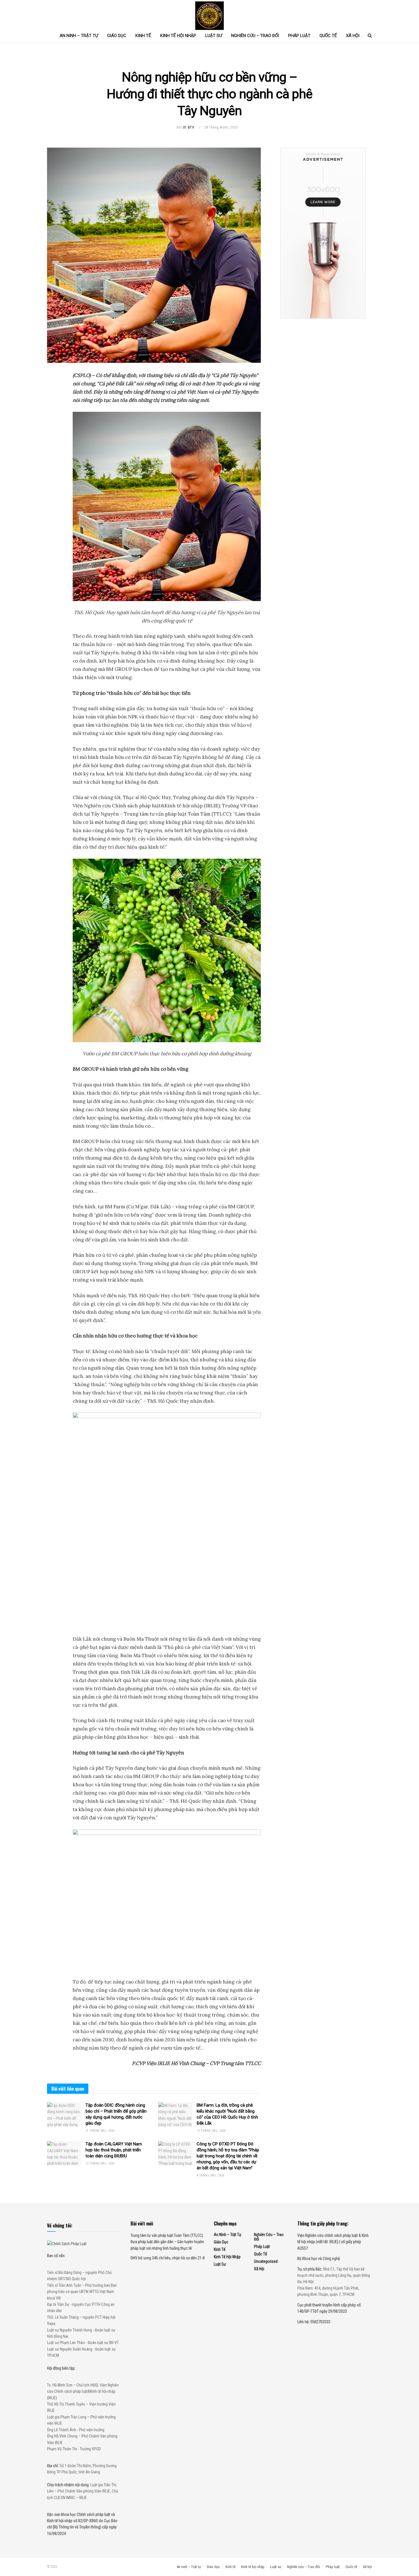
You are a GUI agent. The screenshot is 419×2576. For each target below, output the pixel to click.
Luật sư (214, 36)
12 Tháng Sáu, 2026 (211, 2131)
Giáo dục (117, 36)
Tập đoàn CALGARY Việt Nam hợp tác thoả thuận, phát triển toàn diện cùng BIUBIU (114, 2150)
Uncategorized (266, 2261)
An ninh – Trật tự (79, 36)
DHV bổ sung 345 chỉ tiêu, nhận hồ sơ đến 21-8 (168, 2258)
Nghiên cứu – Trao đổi (255, 36)
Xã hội (353, 36)
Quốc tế (328, 36)
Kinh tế (143, 36)
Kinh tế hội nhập (178, 36)
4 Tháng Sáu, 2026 (210, 2175)
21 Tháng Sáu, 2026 (100, 2131)
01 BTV (189, 127)
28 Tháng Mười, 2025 (221, 127)
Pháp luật (299, 36)
